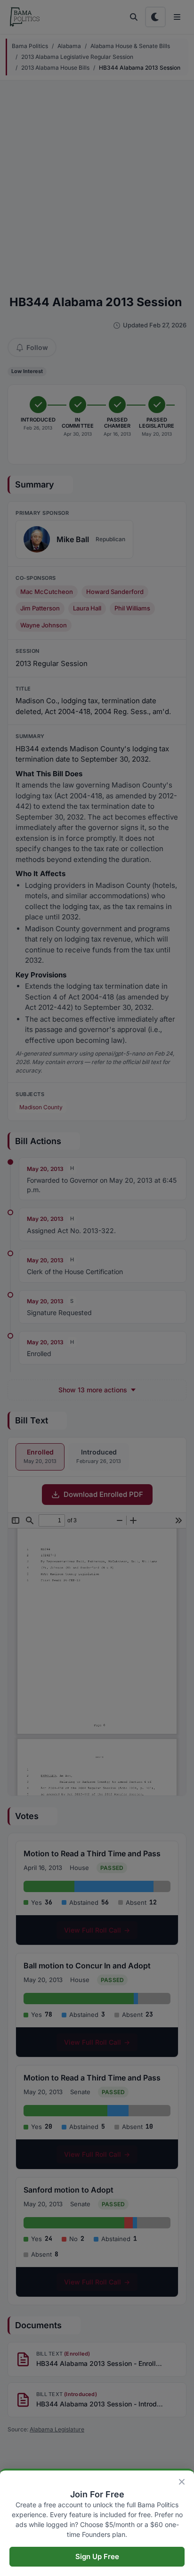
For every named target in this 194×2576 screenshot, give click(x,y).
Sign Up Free (97, 2556)
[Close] (182, 2482)
